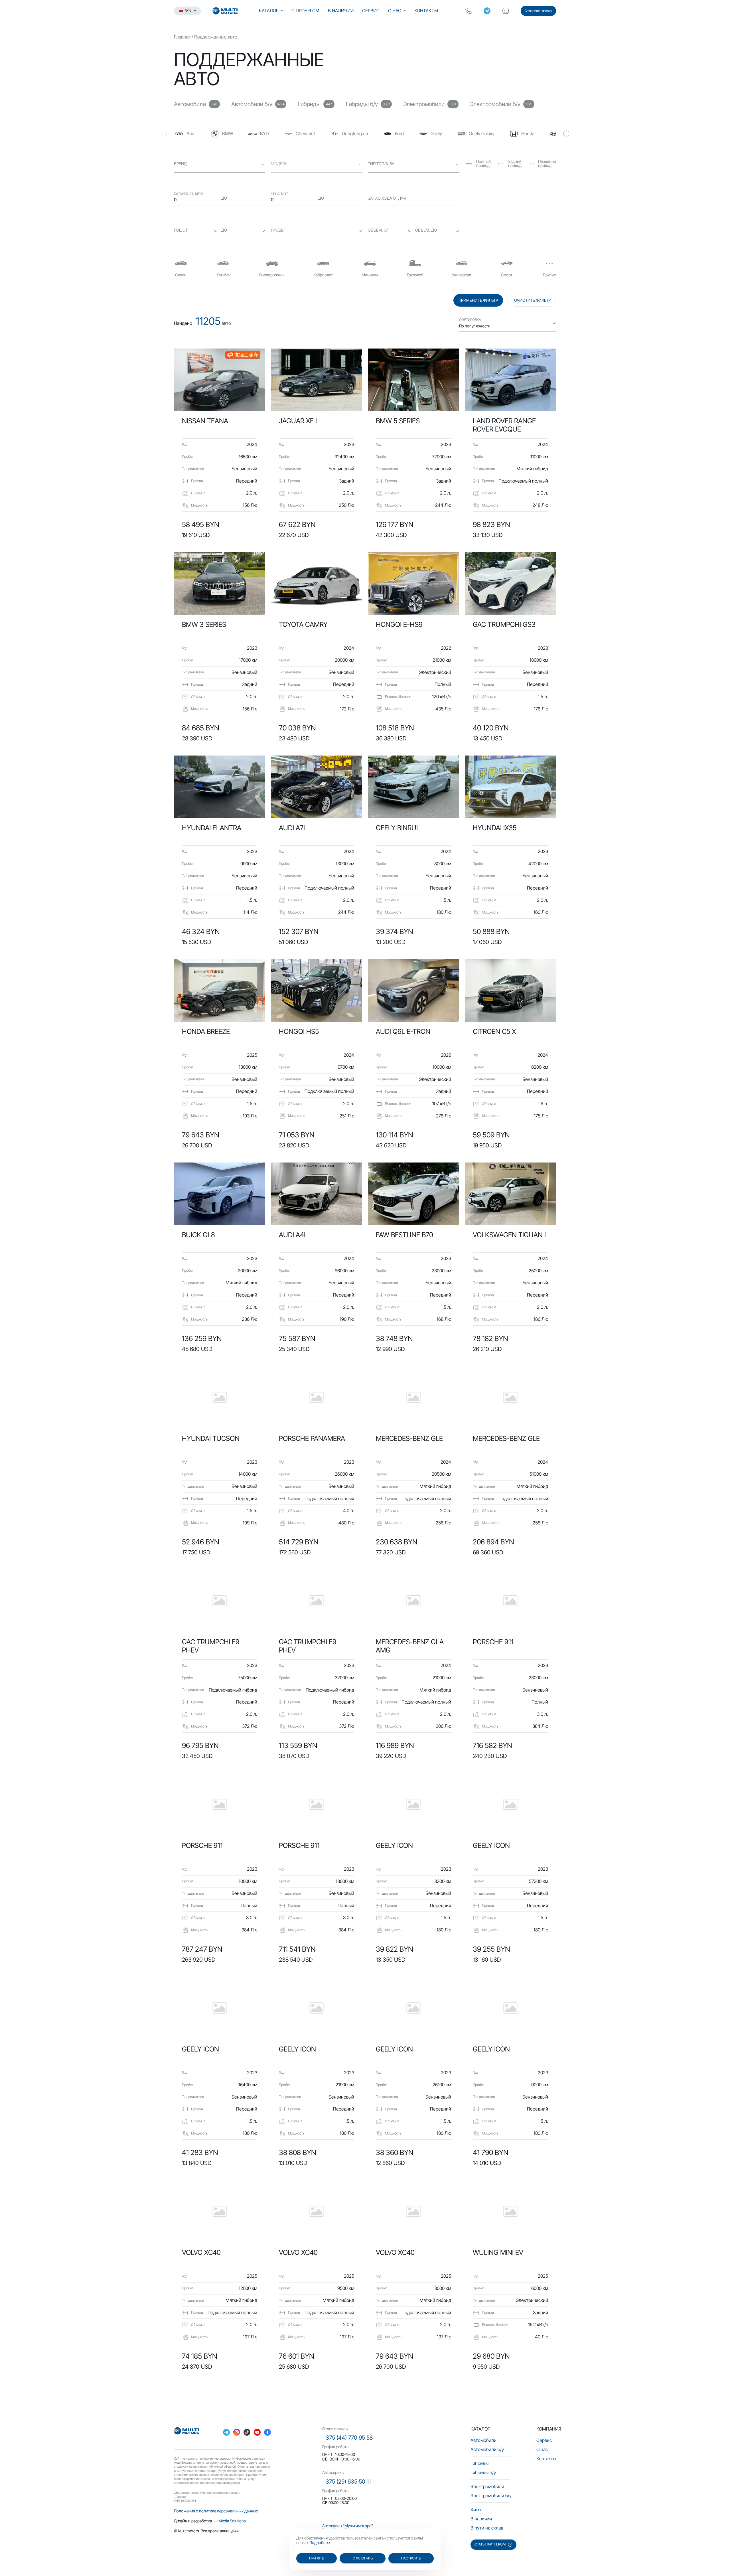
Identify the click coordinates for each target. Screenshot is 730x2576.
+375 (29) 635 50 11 (346, 2482)
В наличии (341, 11)
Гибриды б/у (483, 2472)
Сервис (371, 11)
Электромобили (487, 2486)
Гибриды (479, 2463)
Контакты (426, 11)
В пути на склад (487, 2528)
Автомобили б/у (487, 2449)
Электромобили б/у (491, 2496)
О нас (395, 11)
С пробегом (305, 11)
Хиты (476, 2510)
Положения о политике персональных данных (216, 2511)
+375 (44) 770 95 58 (347, 2438)
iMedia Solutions (232, 2521)
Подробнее (320, 2542)
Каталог (269, 11)
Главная (182, 37)
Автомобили (483, 2440)
